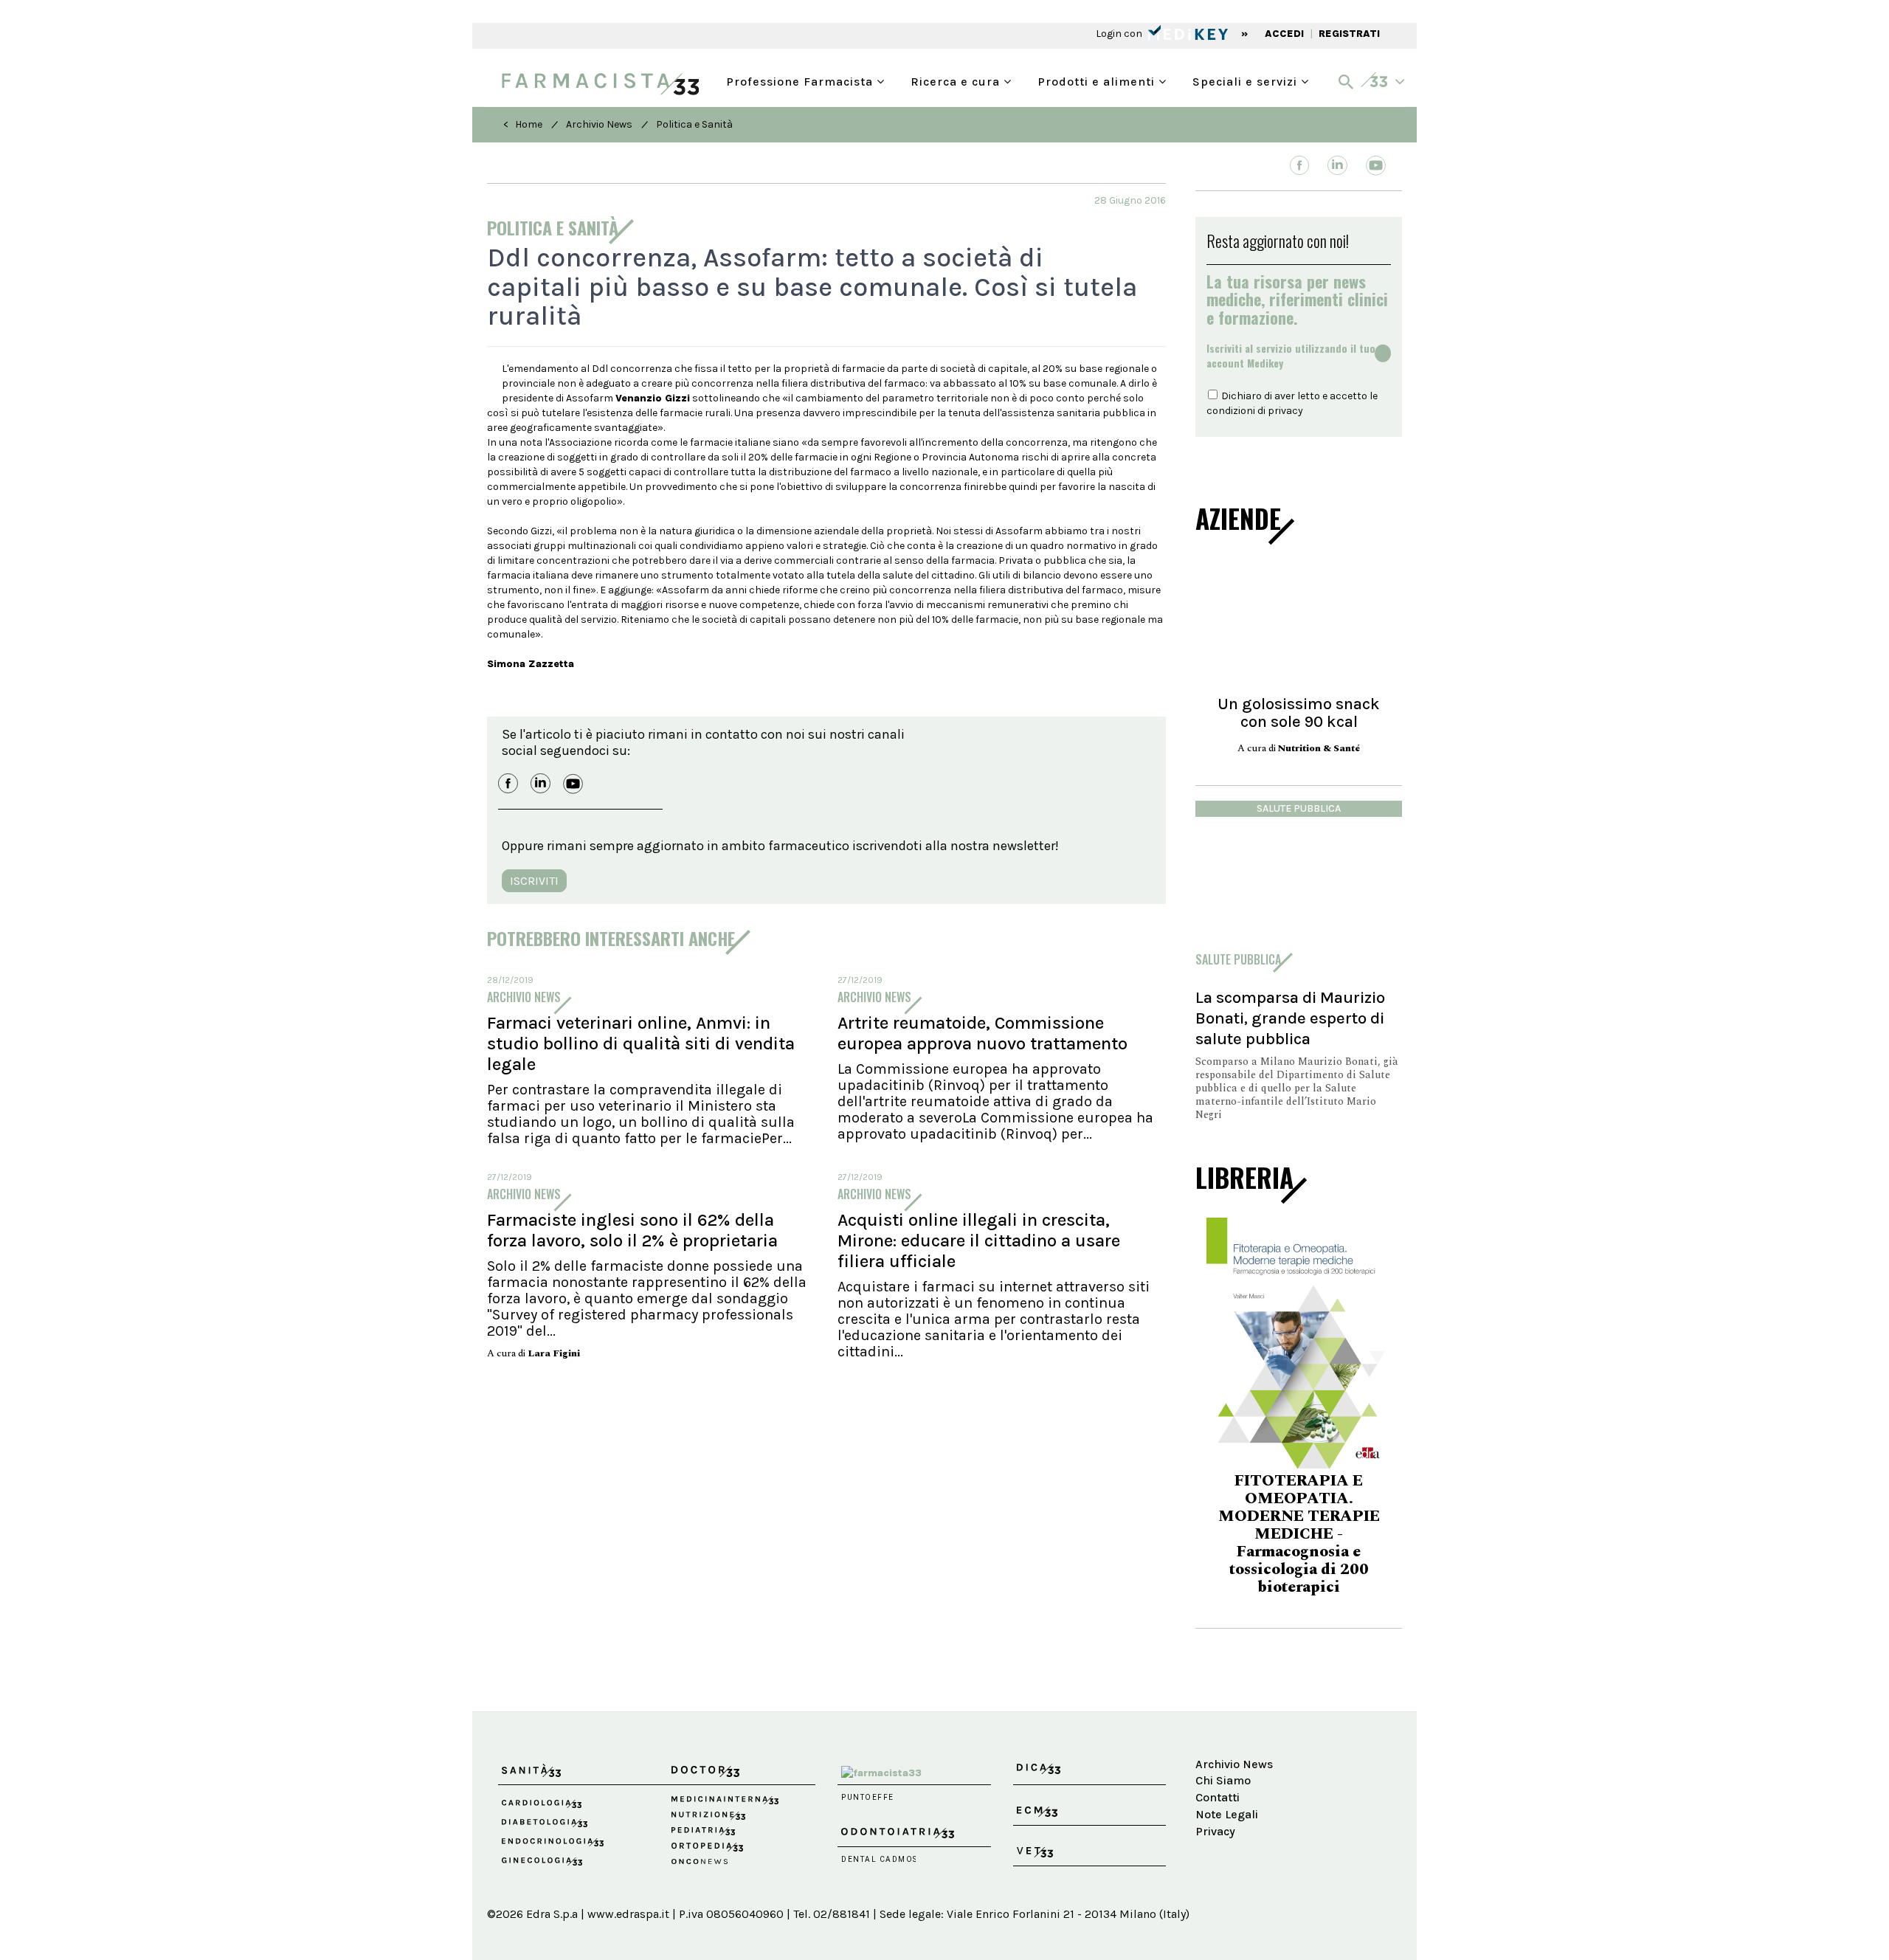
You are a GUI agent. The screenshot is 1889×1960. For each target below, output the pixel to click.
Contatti (1218, 1754)
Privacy (1215, 1788)
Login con (1120, 34)
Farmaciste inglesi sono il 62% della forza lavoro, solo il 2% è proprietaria (632, 1230)
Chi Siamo (1223, 1738)
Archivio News (599, 124)
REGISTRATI (1349, 34)
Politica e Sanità (694, 124)
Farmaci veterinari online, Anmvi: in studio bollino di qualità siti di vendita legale (641, 1043)
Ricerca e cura (957, 80)
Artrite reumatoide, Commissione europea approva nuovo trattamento (983, 1033)
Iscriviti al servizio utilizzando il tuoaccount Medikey (1291, 356)
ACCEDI (1284, 34)
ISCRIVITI (534, 881)
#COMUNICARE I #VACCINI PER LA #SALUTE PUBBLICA (1299, 1526)
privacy (1285, 411)
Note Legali (1227, 1771)
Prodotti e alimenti (1098, 80)
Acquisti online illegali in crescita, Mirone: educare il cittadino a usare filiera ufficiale (979, 1240)
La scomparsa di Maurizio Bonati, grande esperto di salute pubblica (1290, 1018)
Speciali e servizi (1247, 80)
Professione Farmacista (801, 80)
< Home (523, 124)
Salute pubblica (1299, 808)
